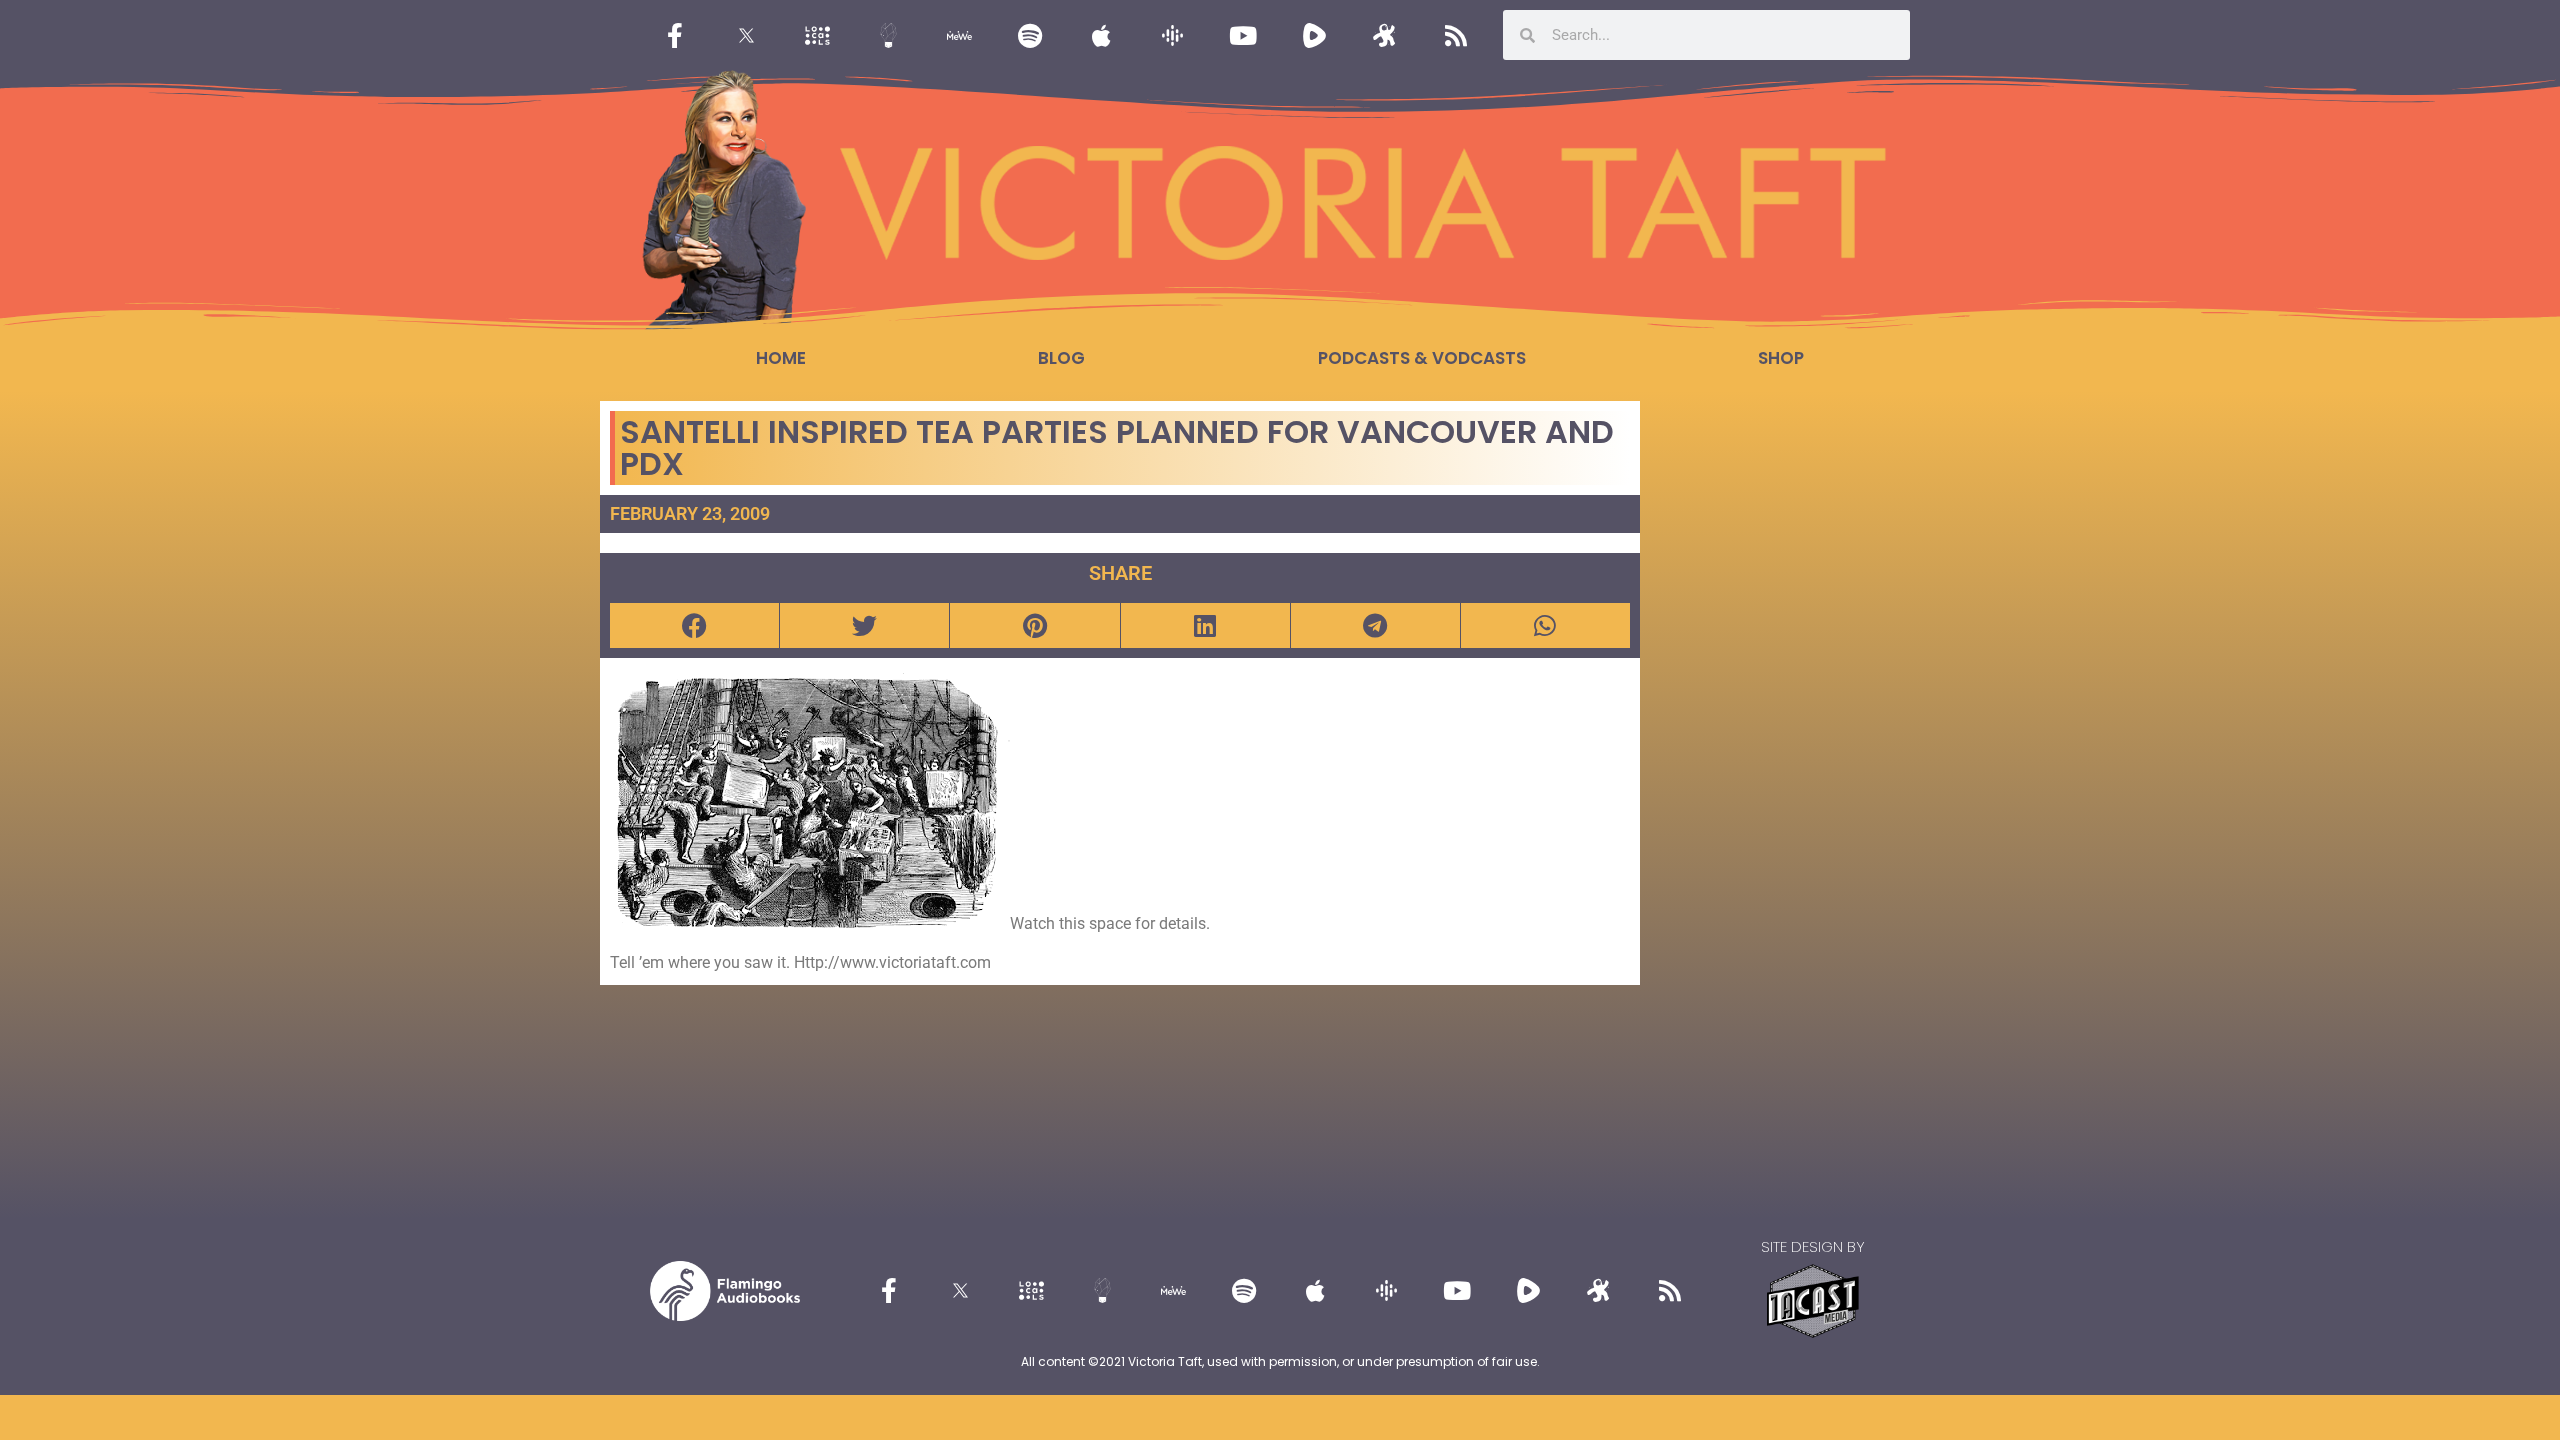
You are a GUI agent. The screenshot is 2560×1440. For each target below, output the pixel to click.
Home (781, 358)
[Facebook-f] (675, 35)
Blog (1061, 358)
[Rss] (1456, 35)
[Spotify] (1030, 35)
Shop (1781, 358)
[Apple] (1101, 35)
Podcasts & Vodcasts (1422, 358)
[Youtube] (1243, 35)
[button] (694, 625)
